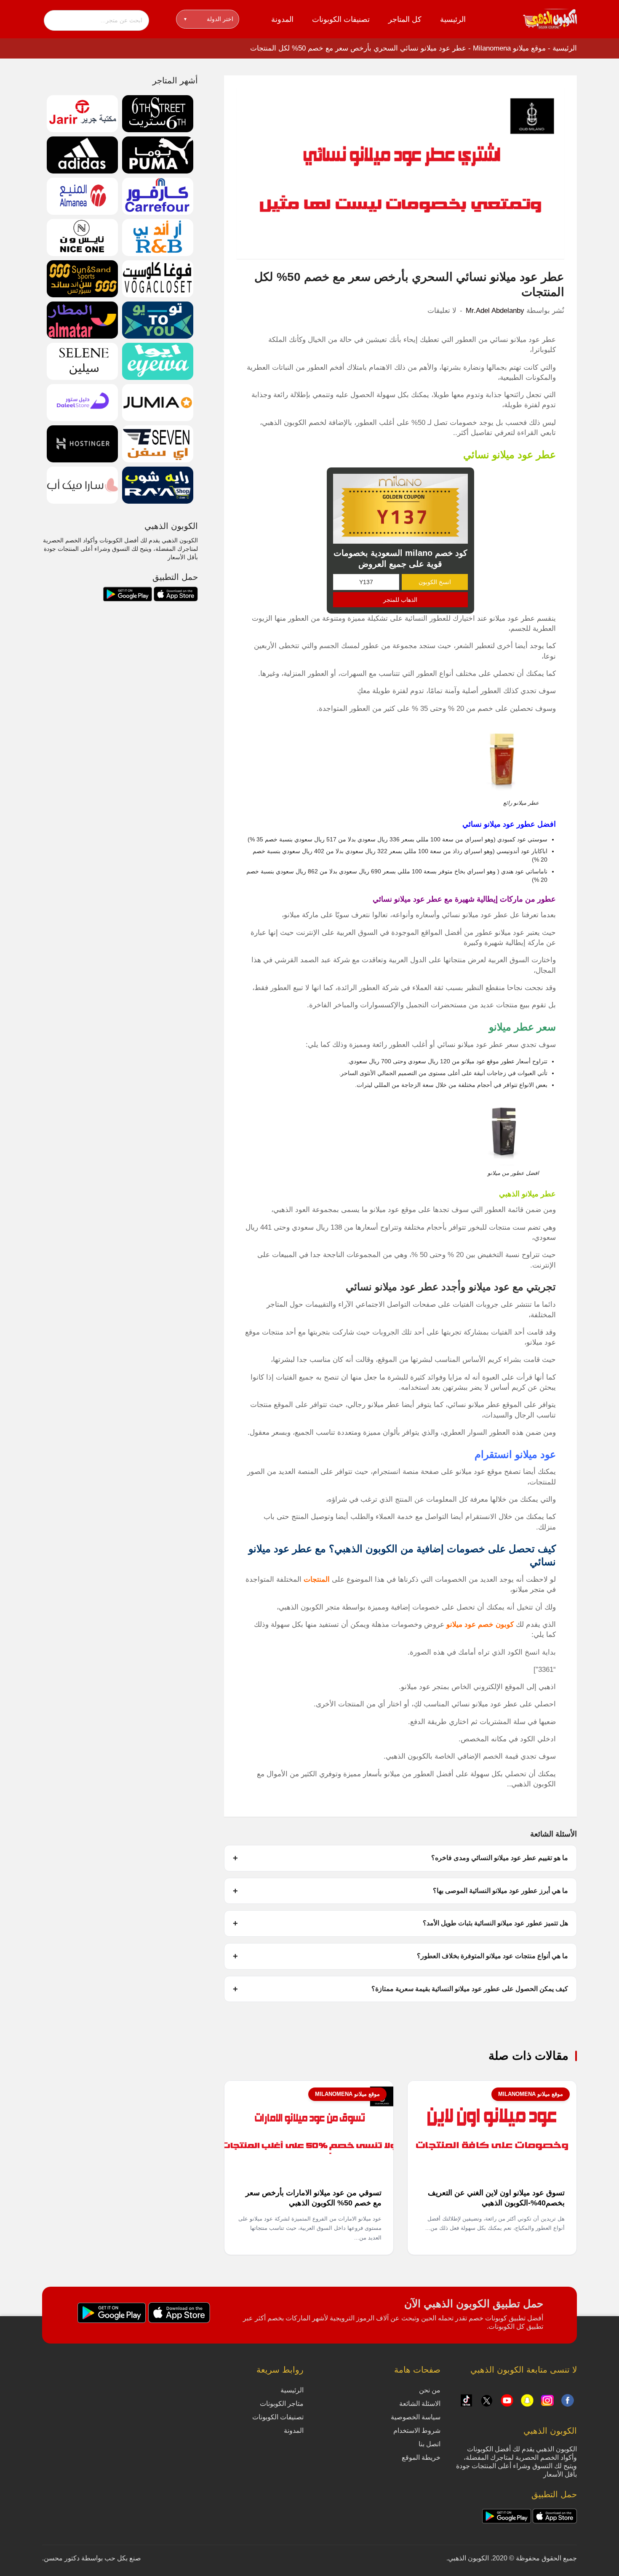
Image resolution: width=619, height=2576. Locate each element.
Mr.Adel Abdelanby (495, 311)
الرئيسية (453, 19)
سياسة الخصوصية (416, 2417)
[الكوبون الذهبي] (550, 19)
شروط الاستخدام (417, 2431)
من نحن (430, 2390)
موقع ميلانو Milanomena (509, 48)
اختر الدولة (209, 19)
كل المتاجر (405, 19)
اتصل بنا (430, 2444)
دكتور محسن (62, 2558)
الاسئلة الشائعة (420, 2404)
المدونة (282, 19)
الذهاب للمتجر (400, 600)
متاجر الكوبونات (282, 2404)
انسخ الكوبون (435, 582)
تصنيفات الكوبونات (341, 19)
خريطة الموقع (421, 2457)
